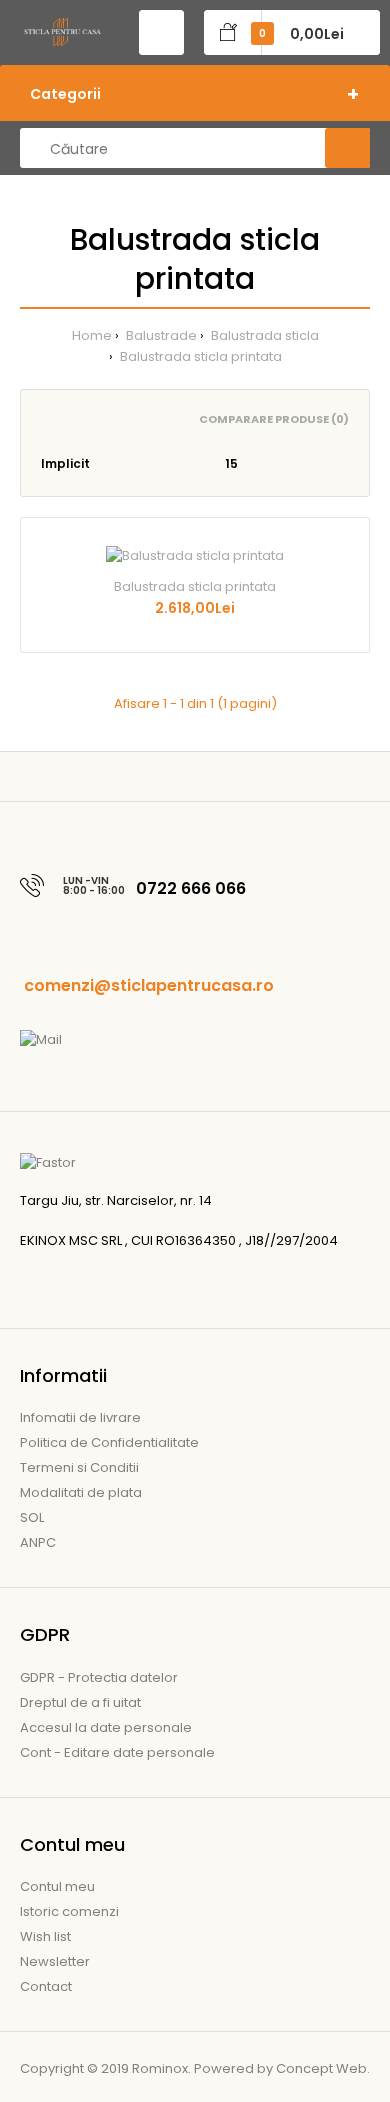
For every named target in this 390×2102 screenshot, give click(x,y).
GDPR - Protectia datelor (99, 1677)
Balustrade (160, 335)
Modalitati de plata (81, 1492)
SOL (32, 1517)
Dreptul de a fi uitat (80, 1702)
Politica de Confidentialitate (109, 1442)
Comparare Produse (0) (274, 419)
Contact (46, 1986)
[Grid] (46, 419)
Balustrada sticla (263, 335)
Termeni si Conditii (79, 1467)
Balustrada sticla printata (199, 356)
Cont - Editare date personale (117, 1752)
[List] (74, 419)
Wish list (45, 1936)
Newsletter (55, 1961)
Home (92, 335)
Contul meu (57, 1886)
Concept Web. (323, 2068)
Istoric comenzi (69, 1911)
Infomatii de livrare (80, 1417)
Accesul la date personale (106, 1727)
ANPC (38, 1542)
